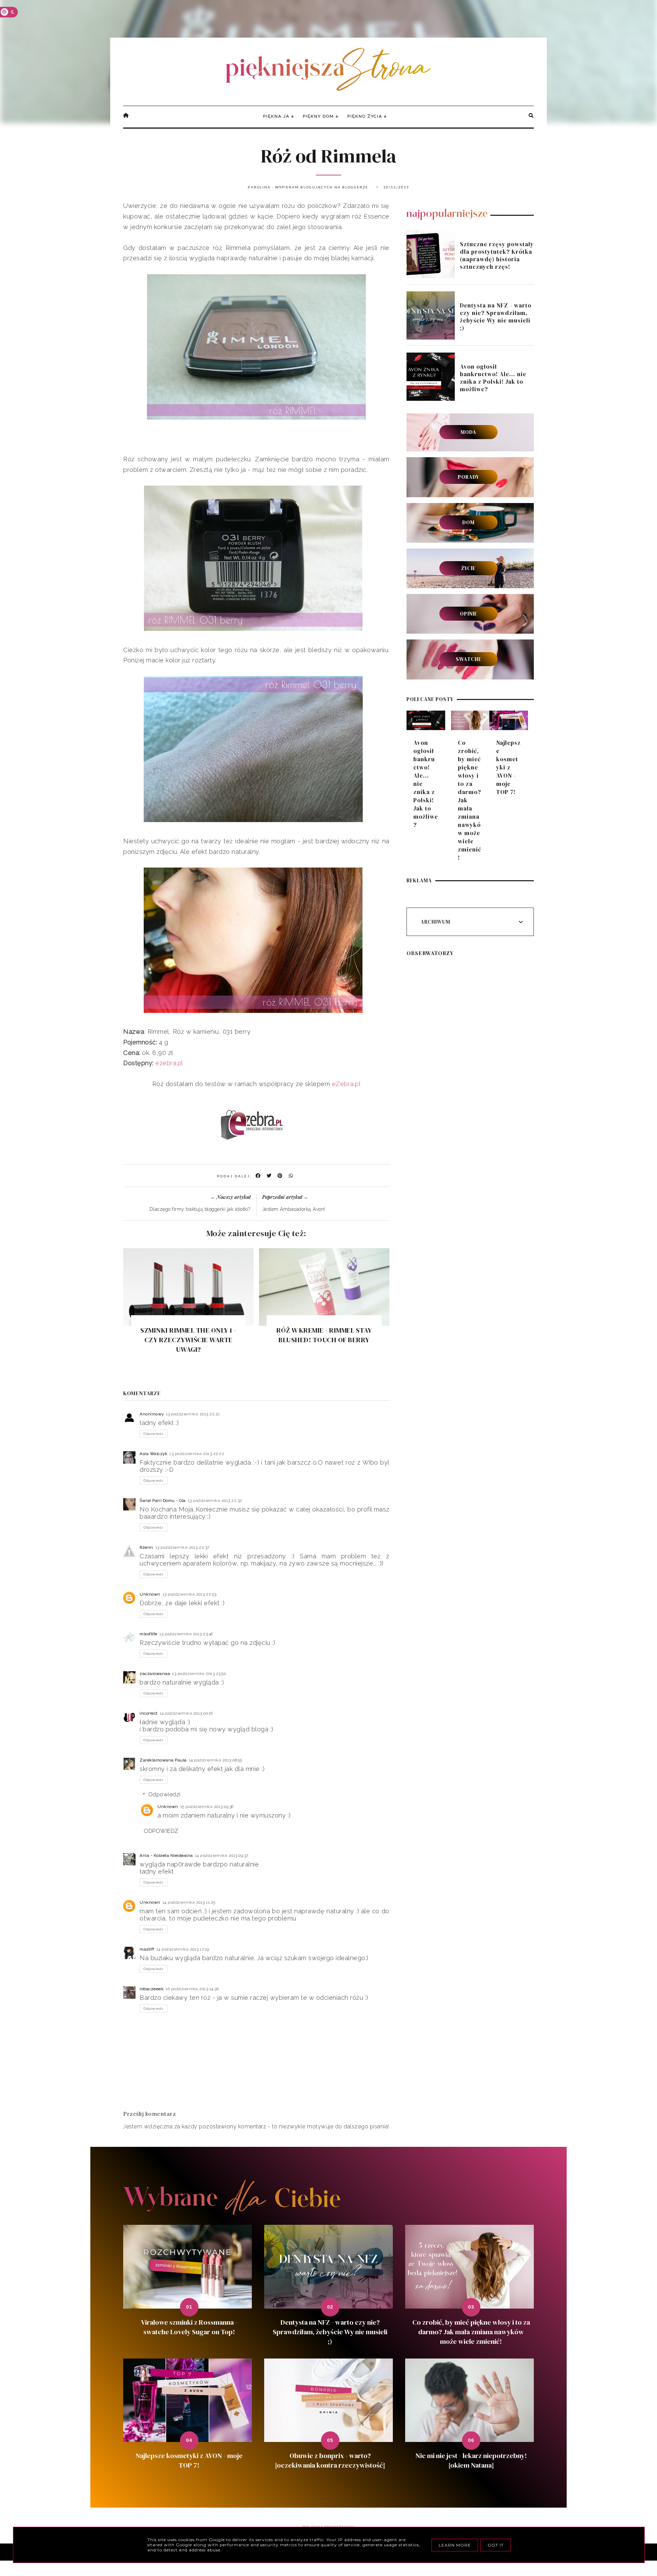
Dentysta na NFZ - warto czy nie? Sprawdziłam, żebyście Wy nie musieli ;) (496, 317)
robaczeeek (152, 1989)
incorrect (149, 1713)
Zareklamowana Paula (163, 1760)
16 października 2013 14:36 (192, 1989)
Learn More (455, 2545)
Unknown (150, 1594)
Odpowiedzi (164, 1794)
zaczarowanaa (155, 1674)
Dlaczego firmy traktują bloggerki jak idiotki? (200, 1209)
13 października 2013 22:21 (193, 1414)
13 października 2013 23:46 (186, 1634)
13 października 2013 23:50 (199, 1674)
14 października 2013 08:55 (216, 1760)
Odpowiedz (153, 1434)
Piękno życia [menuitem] (365, 116)
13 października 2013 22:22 (197, 1454)
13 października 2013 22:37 (182, 1547)
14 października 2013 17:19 (183, 1949)
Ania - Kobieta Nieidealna (166, 1855)
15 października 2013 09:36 (207, 1807)
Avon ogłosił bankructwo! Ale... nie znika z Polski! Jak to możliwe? (493, 378)
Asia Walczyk (153, 1454)
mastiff (147, 1949)
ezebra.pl (169, 1063)
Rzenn (146, 1547)
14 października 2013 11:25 (189, 1902)
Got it (496, 2545)
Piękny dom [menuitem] (318, 116)
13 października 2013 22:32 (215, 1501)
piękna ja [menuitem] (276, 116)
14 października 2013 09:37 (222, 1855)
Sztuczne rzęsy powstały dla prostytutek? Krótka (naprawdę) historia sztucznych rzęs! (497, 255)
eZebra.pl (346, 1084)
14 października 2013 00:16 (186, 1713)
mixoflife (149, 1634)
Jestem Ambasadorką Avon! (294, 1209)
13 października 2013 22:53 (190, 1594)
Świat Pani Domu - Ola (163, 1501)
